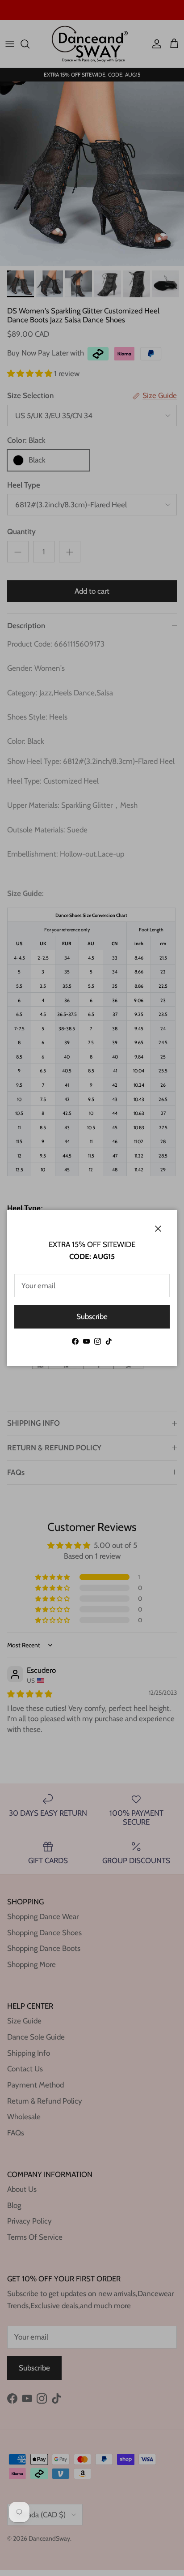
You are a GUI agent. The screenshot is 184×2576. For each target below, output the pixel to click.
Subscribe (92, 1316)
